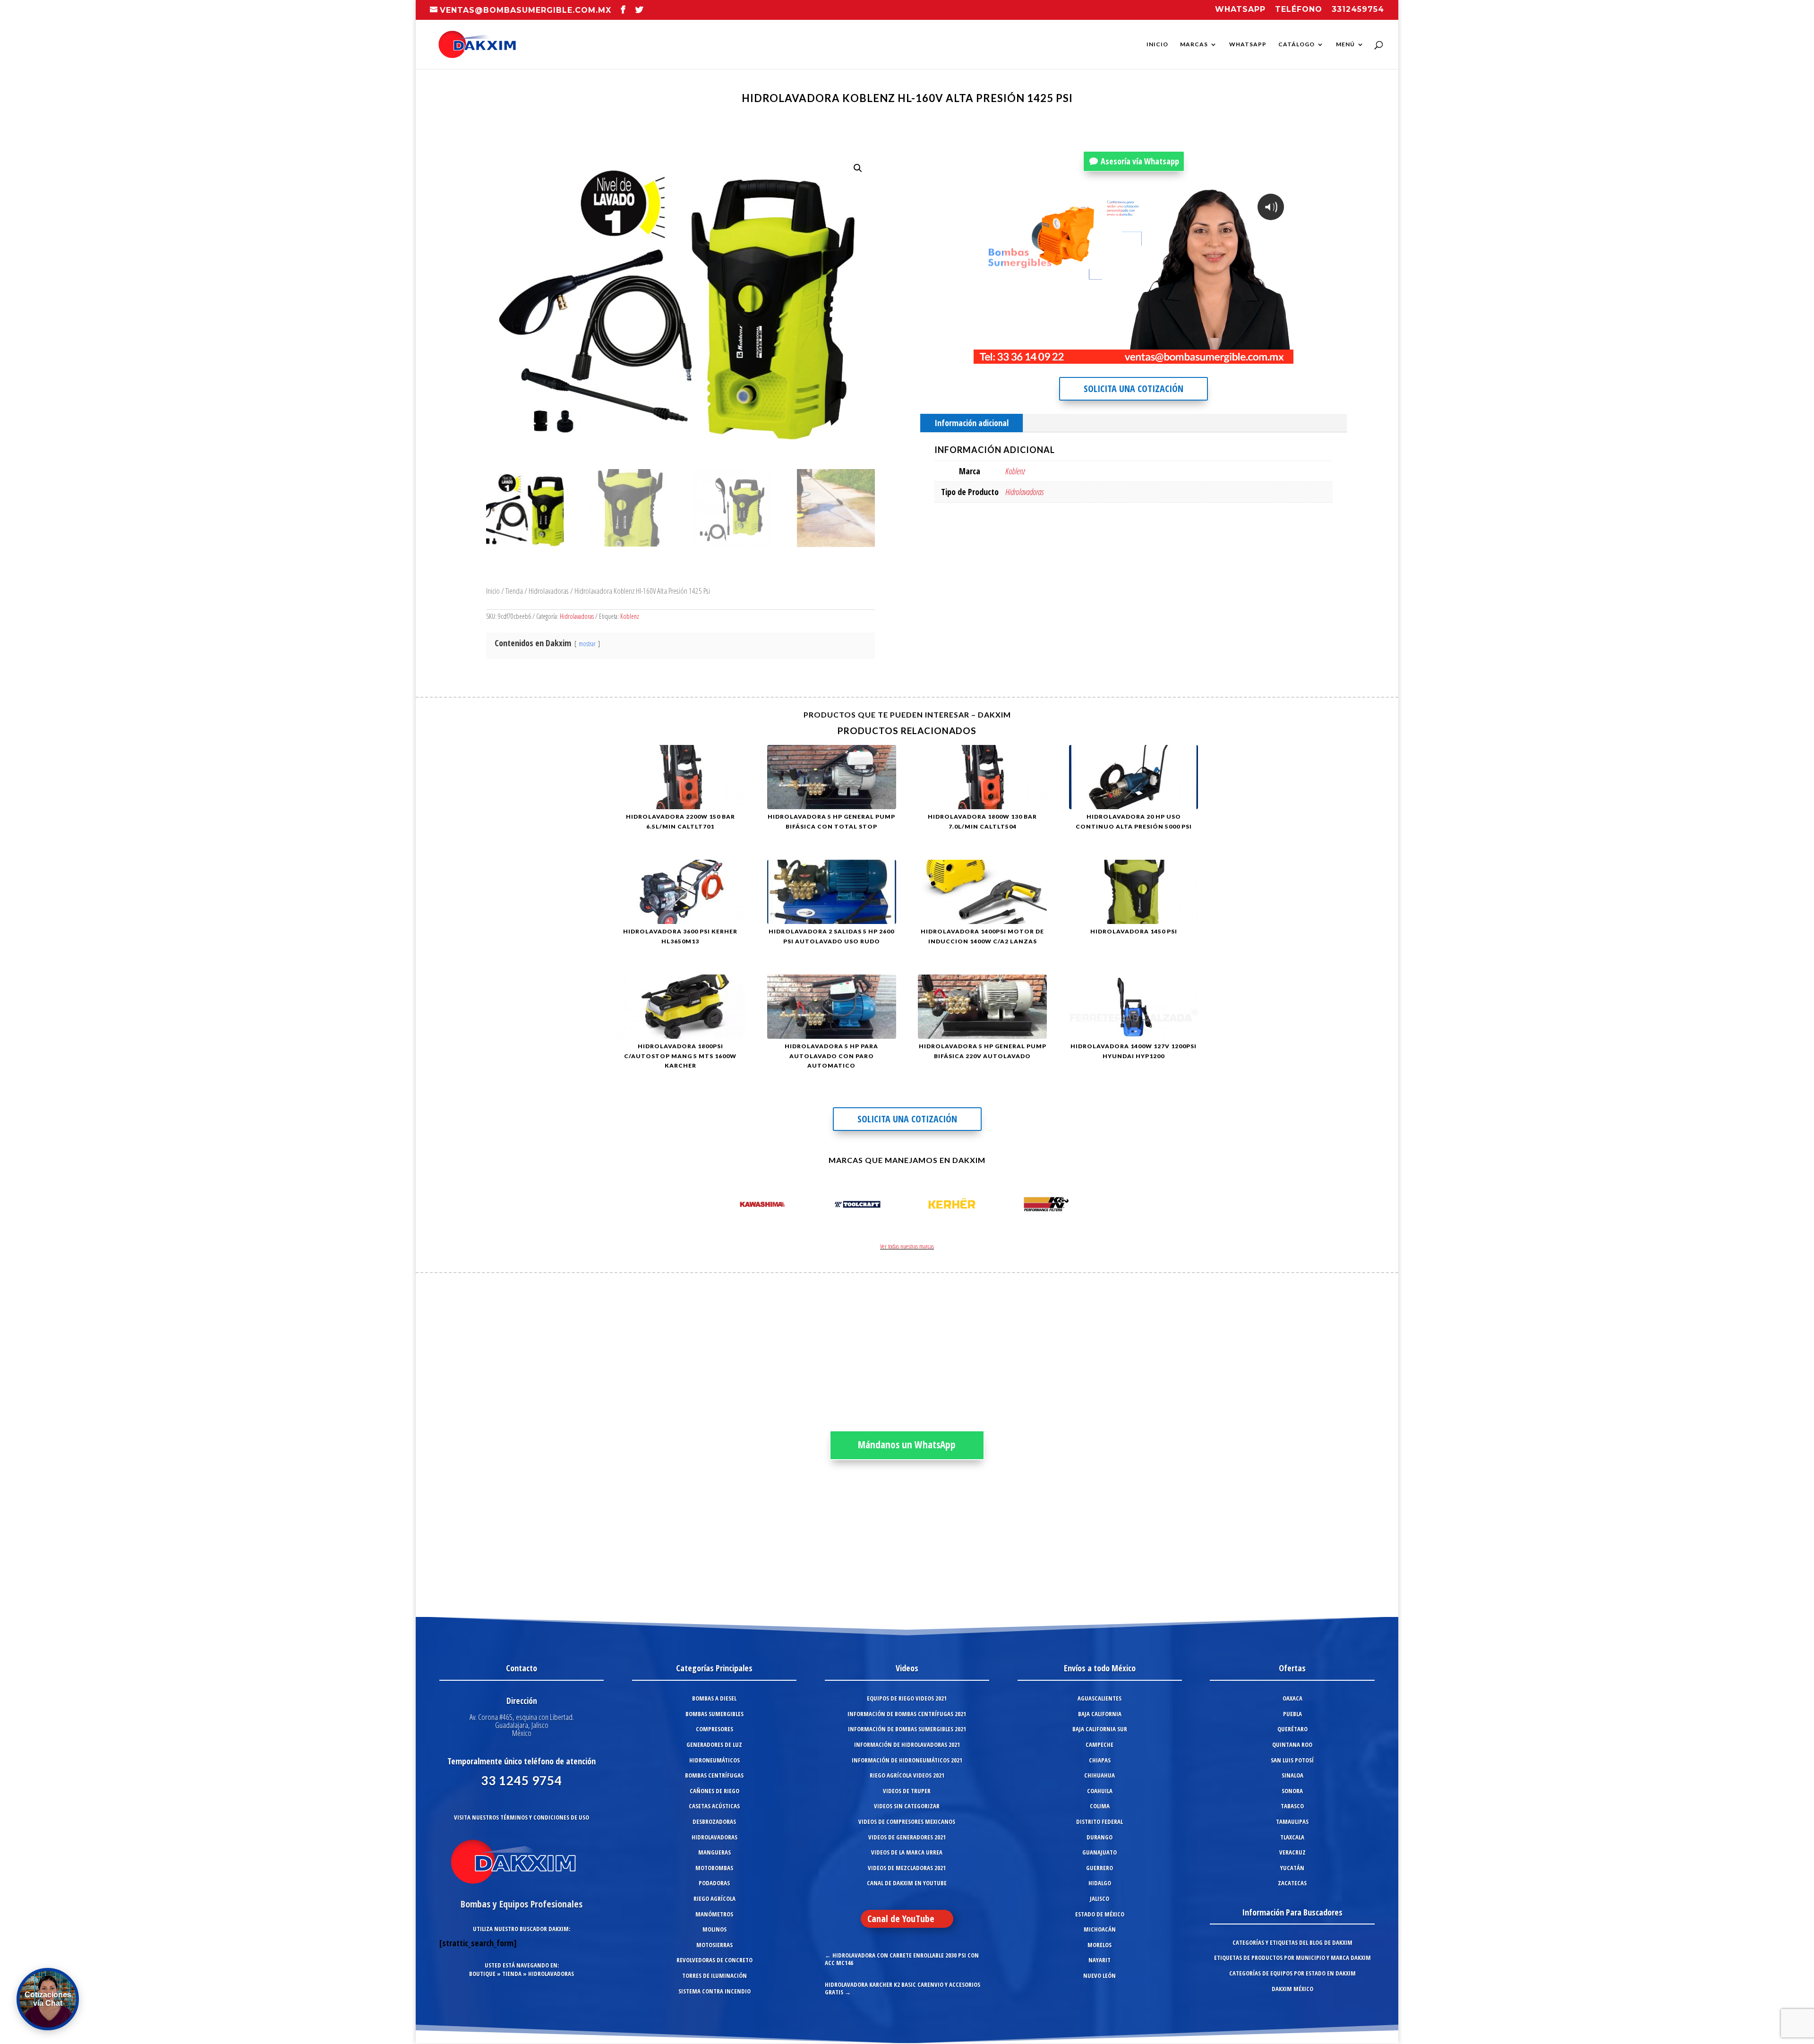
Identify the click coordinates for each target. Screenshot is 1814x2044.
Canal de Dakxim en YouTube (907, 1883)
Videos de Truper (907, 1791)
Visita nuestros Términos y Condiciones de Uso (522, 1817)
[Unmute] (1209, 356)
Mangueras (714, 1852)
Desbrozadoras (714, 1822)
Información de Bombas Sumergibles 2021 (907, 1729)
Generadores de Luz (714, 1745)
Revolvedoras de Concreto (714, 1960)
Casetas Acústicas (714, 1806)
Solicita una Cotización (1134, 389)
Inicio (1157, 44)
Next (1084, 1206)
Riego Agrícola (714, 1899)
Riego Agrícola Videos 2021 (907, 1775)
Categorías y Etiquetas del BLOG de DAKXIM (1292, 1942)
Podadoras (714, 1883)
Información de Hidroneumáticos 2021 (907, 1760)
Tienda (514, 591)
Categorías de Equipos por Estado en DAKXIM (1292, 1973)
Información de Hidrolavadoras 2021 (907, 1745)
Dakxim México (1292, 1989)
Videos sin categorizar (907, 1806)
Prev (730, 1206)
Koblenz (630, 616)
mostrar (587, 644)
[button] (858, 168)
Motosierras (714, 1945)
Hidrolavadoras (549, 591)
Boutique (482, 1974)
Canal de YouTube (901, 1919)
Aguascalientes (1100, 1698)
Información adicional (971, 423)
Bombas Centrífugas (714, 1775)
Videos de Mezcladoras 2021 (907, 1868)
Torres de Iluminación (714, 1976)
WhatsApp (1248, 44)
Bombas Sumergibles (714, 1714)
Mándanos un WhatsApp (907, 1445)
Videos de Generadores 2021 (907, 1837)
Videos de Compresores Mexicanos (907, 1822)
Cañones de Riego (714, 1791)
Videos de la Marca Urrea (907, 1852)
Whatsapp (1240, 10)
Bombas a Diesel (714, 1698)
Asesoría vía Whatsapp (1140, 161)
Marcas (1194, 44)
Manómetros (714, 1914)
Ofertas (1292, 1668)
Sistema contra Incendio (714, 1991)
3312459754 (1358, 10)
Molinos (714, 1929)
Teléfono (1299, 10)
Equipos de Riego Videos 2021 (907, 1698)
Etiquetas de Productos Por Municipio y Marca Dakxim (1292, 1958)
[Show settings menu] (1228, 356)
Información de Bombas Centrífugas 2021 (907, 1714)
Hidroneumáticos (714, 1760)
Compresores (714, 1729)
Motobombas (714, 1868)
